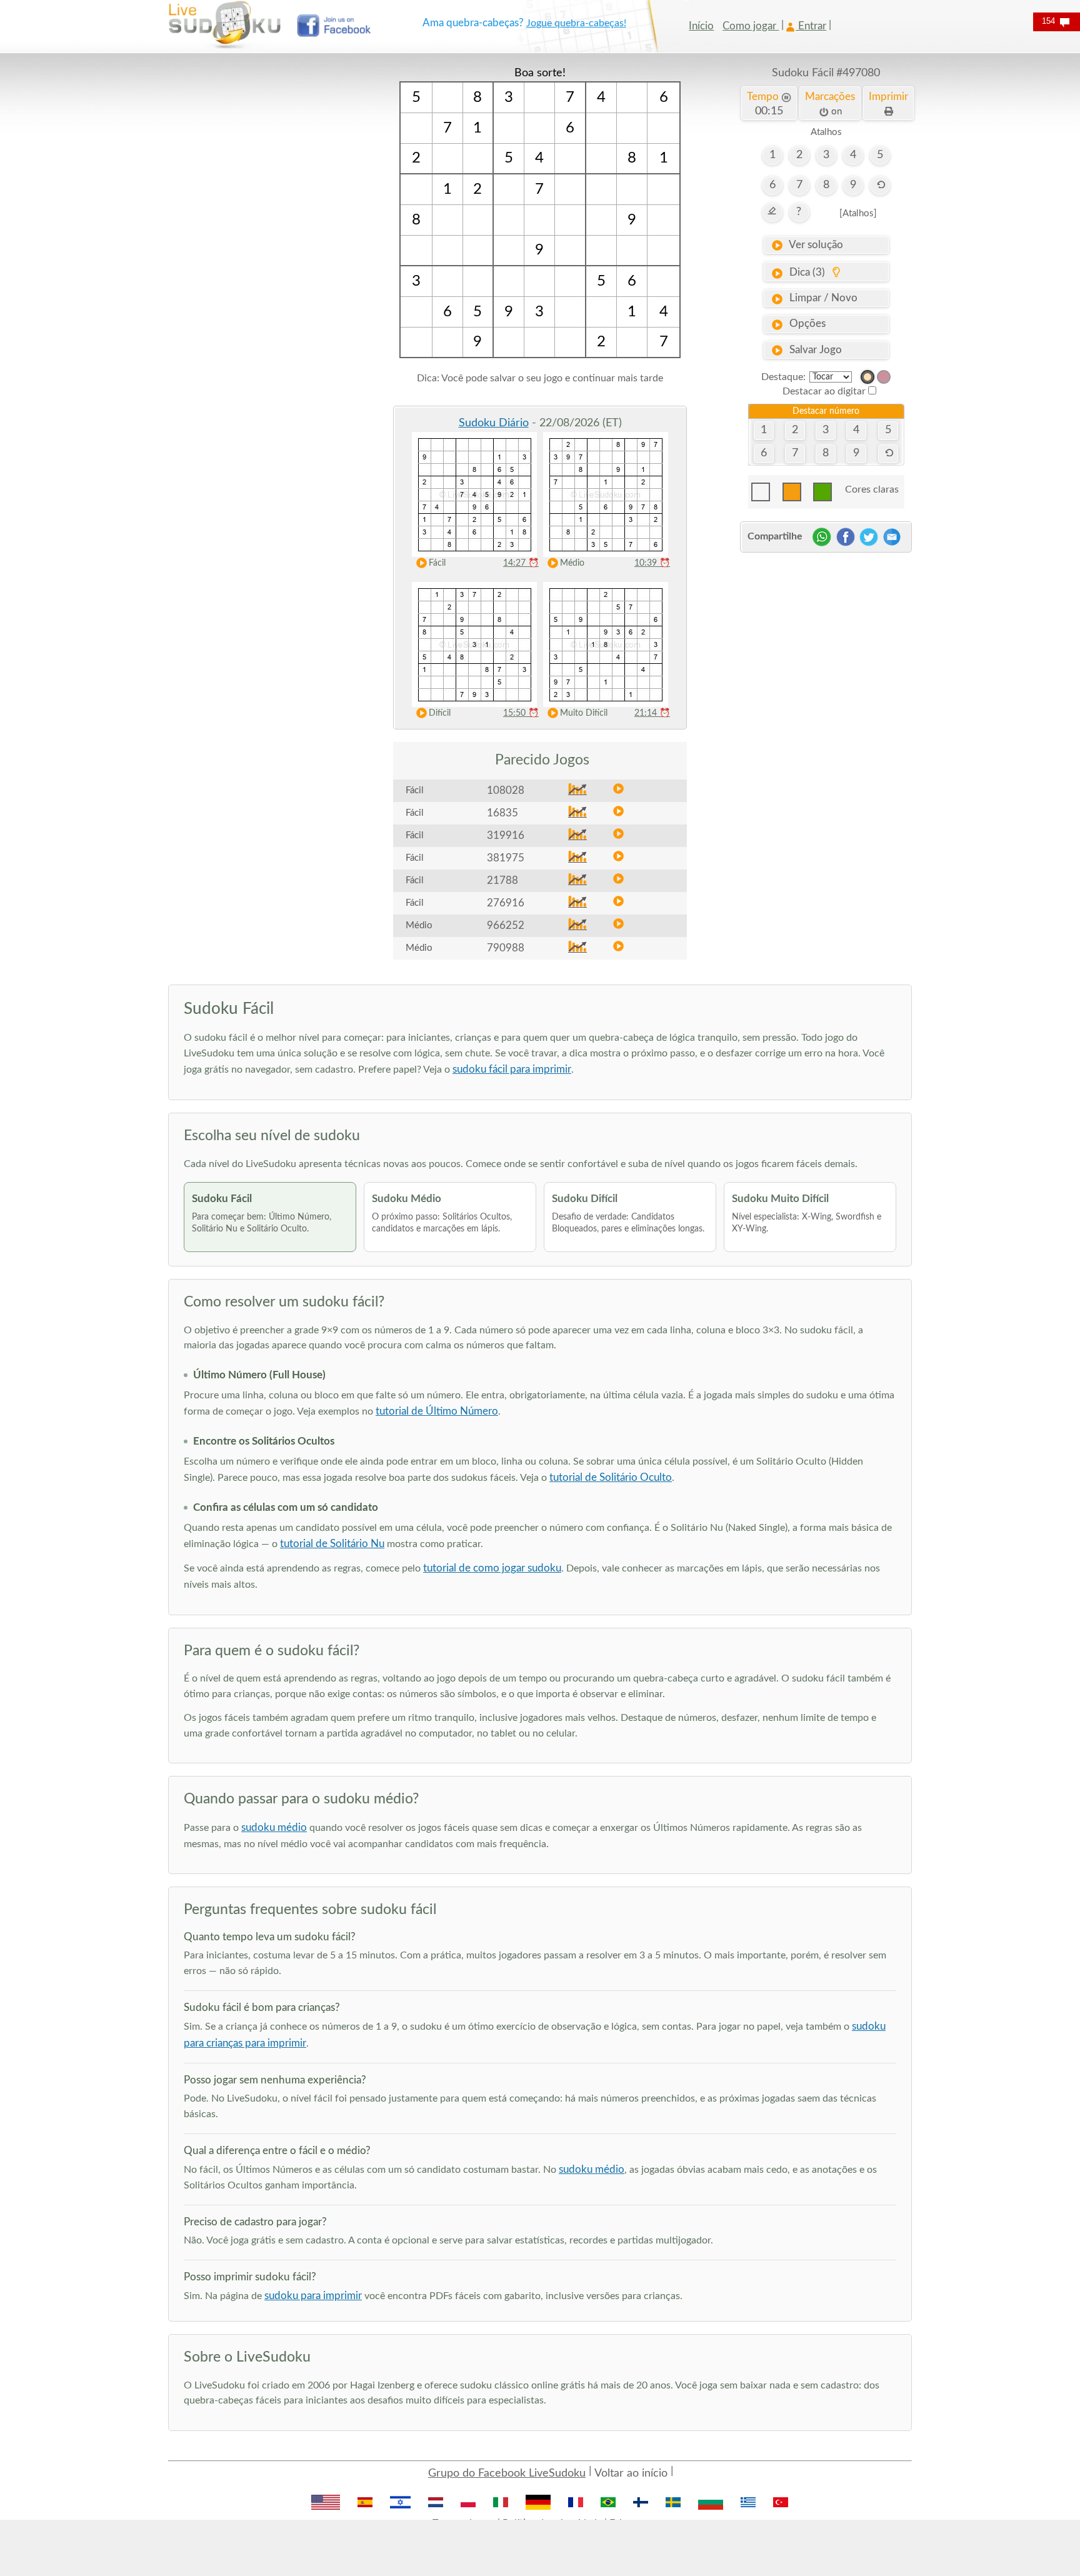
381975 (506, 858)
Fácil (437, 563)
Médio (572, 563)
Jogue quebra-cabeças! (576, 23)
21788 (502, 880)
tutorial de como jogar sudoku (492, 1568)
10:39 (652, 563)
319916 (506, 835)
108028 (506, 790)
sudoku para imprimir (313, 2296)
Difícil (440, 713)
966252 (506, 925)
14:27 (521, 563)
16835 (502, 813)
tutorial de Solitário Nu (332, 1544)
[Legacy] (884, 377)
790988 (506, 948)
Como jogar (751, 26)
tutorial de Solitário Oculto (611, 1477)
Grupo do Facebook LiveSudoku (507, 2473)
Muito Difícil (584, 713)
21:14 (652, 713)
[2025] (867, 377)
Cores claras (872, 489)
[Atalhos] (858, 213)
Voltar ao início (631, 2473)
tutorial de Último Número (437, 1411)
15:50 (521, 713)
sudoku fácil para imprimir (512, 1069)
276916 (506, 903)
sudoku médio (274, 1827)
